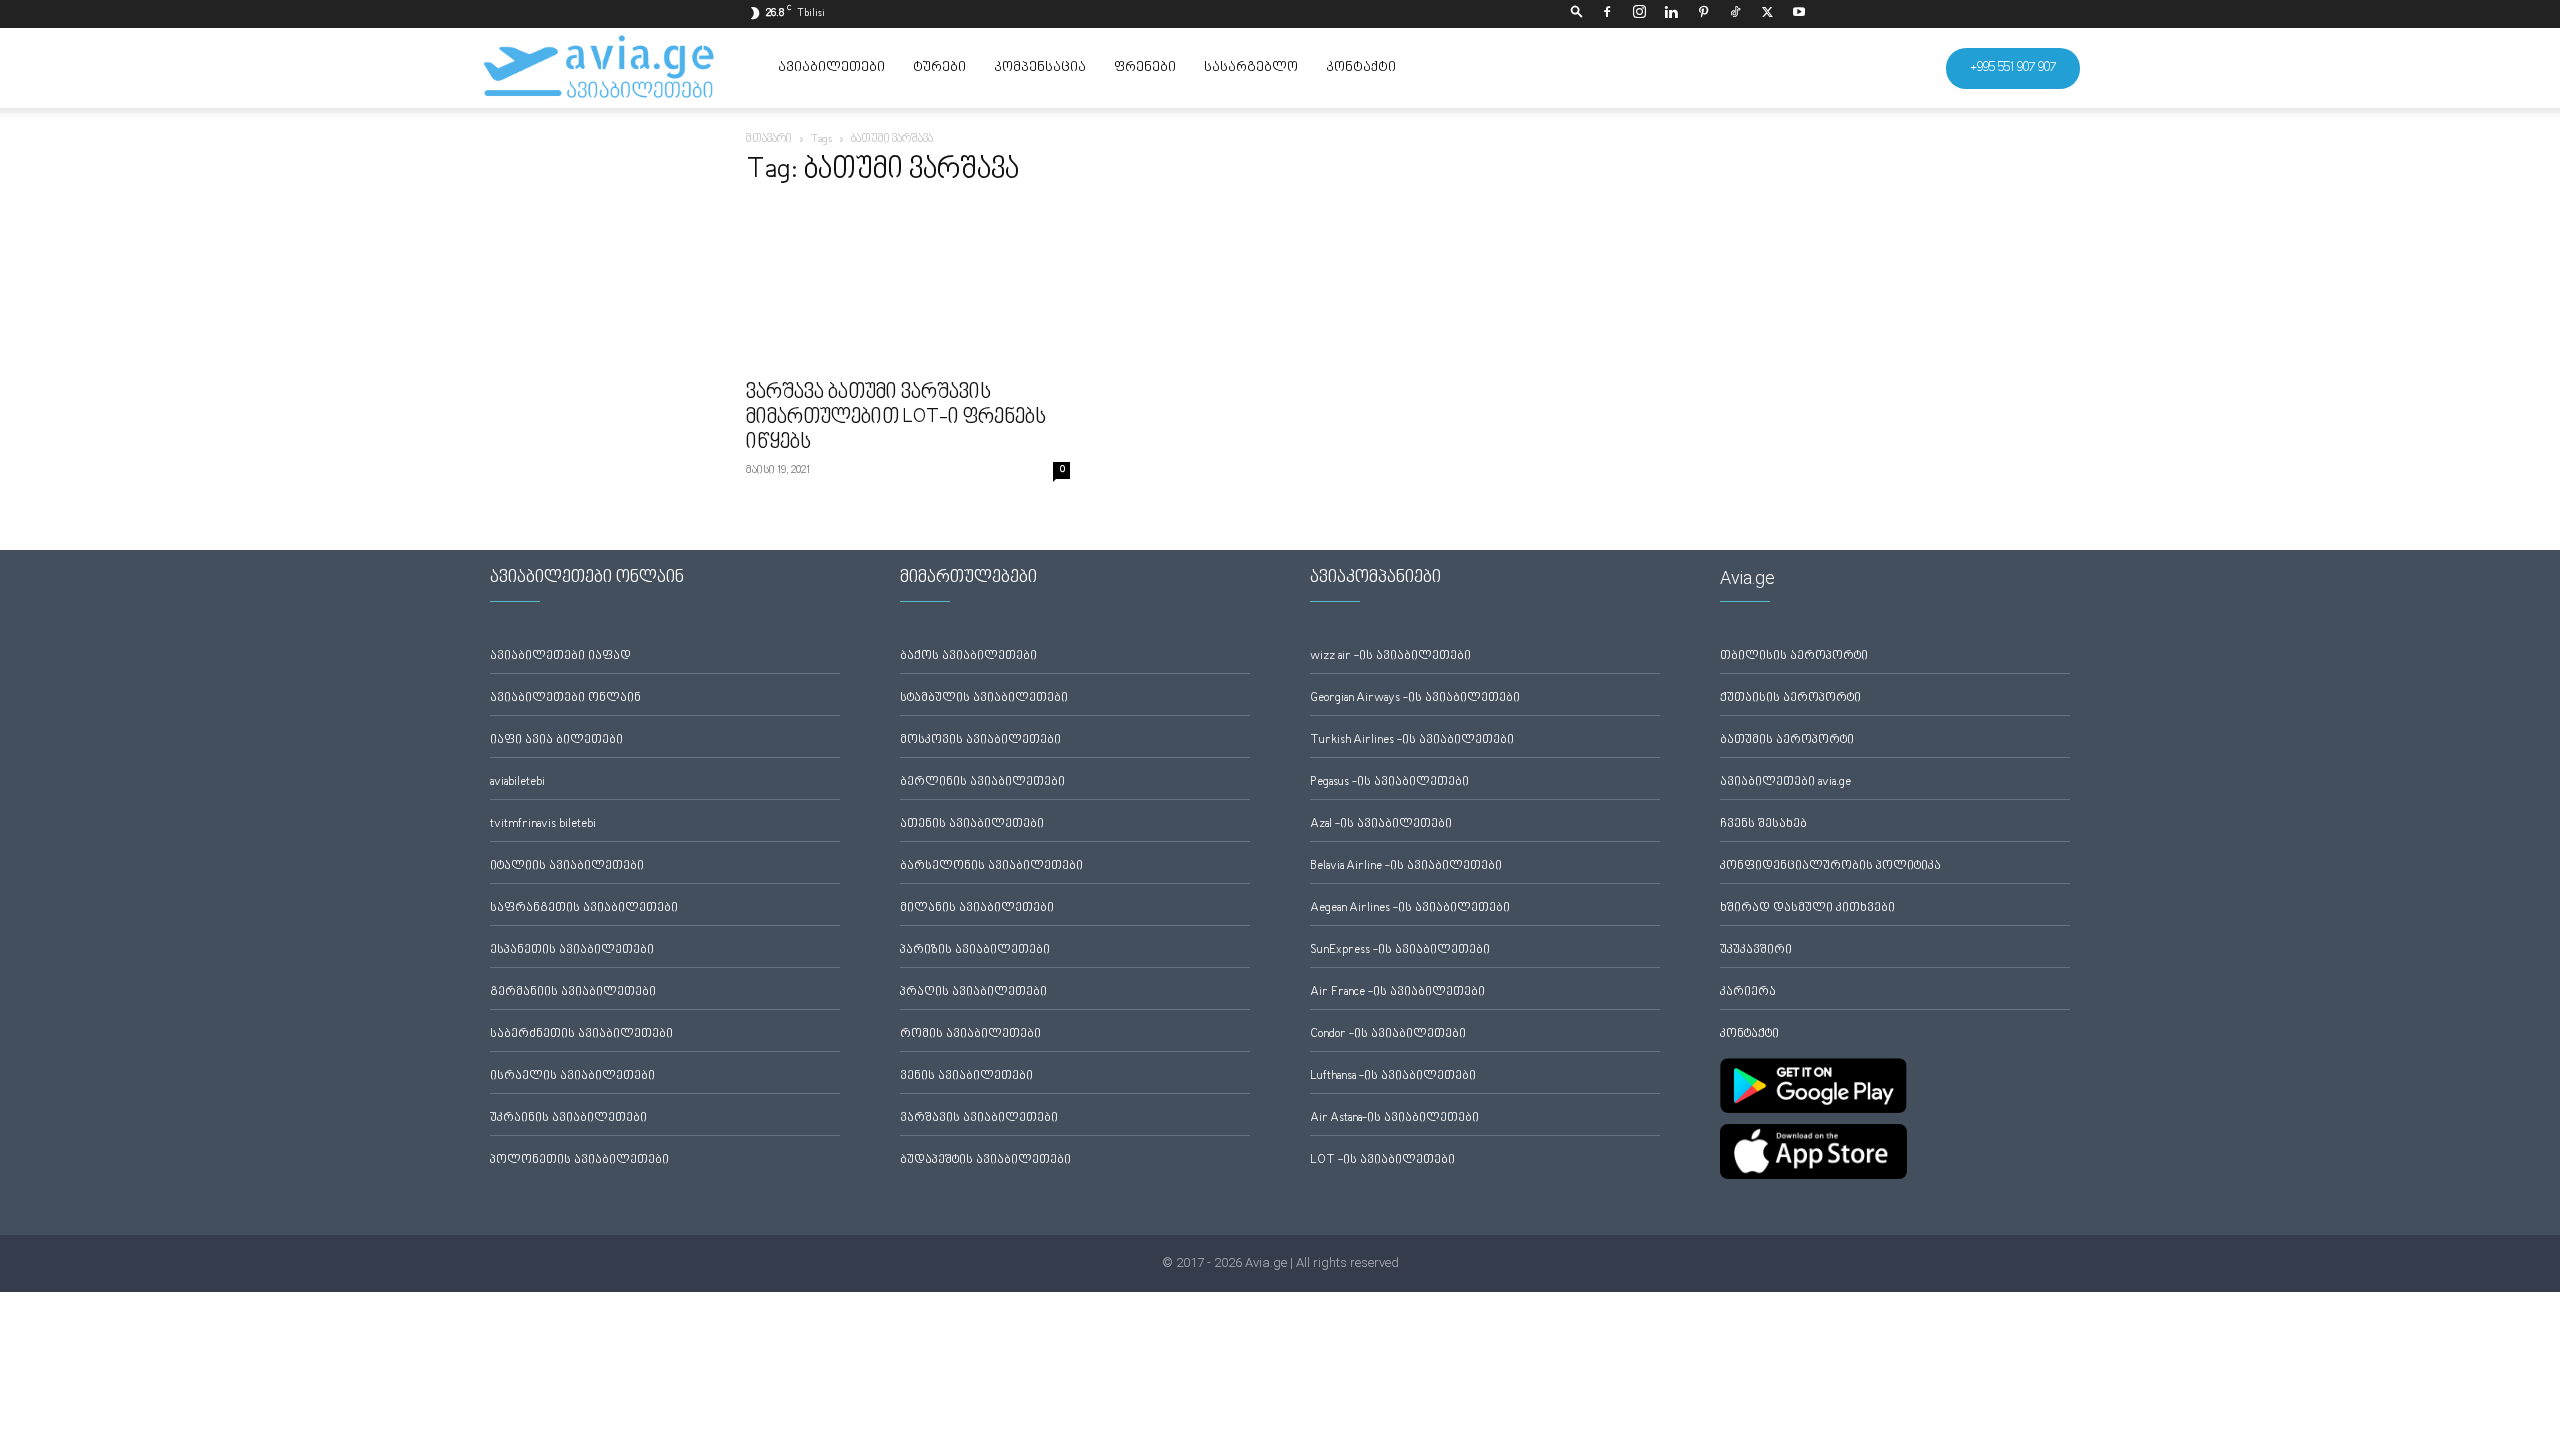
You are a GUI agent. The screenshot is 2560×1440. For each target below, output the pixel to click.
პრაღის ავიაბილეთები (973, 992)
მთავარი (769, 139)
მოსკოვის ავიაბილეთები (980, 740)
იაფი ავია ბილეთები (556, 740)
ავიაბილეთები (831, 68)
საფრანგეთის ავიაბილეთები (584, 908)
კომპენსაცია (1040, 68)
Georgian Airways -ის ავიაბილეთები (1415, 698)
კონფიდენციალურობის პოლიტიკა (1830, 866)
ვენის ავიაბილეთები (966, 1076)
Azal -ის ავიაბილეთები (1381, 824)
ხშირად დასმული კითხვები (1807, 908)
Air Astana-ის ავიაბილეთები (1394, 1118)
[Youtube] (1799, 14)
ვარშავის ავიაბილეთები (979, 1118)
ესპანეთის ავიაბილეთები (572, 950)
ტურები (939, 68)
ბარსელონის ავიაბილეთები (991, 866)
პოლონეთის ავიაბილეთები (579, 1160)
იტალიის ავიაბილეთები (567, 866)
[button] (1577, 13)
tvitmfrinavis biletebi (543, 824)
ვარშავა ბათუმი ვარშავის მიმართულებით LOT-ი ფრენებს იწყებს (896, 418)
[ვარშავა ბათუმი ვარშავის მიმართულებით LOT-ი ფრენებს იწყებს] (908, 288)
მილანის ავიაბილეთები (977, 908)
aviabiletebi (517, 782)
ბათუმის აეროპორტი (1787, 740)
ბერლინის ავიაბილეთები (982, 782)
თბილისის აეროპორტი (1794, 656)
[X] (1767, 14)
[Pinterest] (1703, 14)
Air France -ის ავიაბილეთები (1397, 992)
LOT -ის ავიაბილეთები (1382, 1160)
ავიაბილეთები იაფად (560, 656)
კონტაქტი (1361, 68)
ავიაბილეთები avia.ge (1785, 782)
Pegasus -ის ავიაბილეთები (1389, 782)
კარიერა (1748, 992)
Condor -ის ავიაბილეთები (1388, 1034)
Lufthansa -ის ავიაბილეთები (1393, 1076)
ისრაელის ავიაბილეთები (572, 1076)
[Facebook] (1607, 14)
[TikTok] (1735, 14)
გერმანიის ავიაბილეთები (573, 992)
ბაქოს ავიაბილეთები (968, 656)
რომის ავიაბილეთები (970, 1034)
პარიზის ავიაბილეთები (975, 950)
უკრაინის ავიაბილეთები (568, 1118)
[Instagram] (1639, 14)
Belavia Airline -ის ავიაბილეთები (1406, 866)
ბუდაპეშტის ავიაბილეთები (985, 1160)
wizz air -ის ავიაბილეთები (1390, 656)
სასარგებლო (1251, 68)
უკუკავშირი (1756, 950)
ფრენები (1145, 68)
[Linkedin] (1671, 14)
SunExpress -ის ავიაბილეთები (1400, 950)
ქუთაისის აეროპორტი (1790, 698)
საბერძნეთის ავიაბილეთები (581, 1034)
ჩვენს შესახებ (1763, 824)
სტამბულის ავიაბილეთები (984, 698)
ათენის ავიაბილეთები (972, 824)
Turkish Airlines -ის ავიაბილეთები (1412, 740)
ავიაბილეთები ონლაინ (565, 698)
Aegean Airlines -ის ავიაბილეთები (1410, 908)
